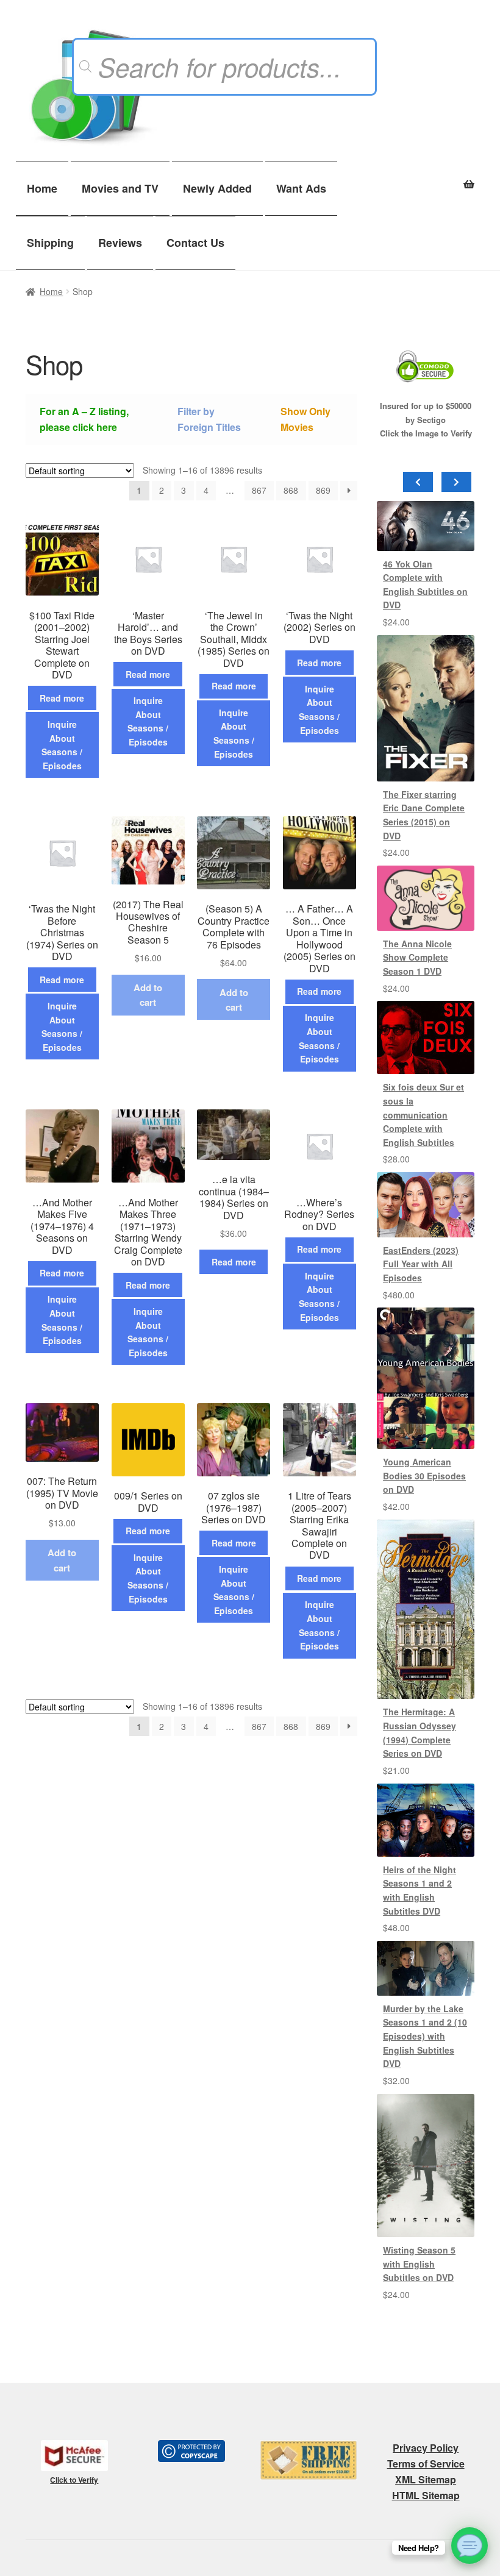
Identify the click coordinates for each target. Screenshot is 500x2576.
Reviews (120, 243)
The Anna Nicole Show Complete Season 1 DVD (417, 957)
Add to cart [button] (148, 995)
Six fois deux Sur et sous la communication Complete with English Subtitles (423, 1115)
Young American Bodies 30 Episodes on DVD (424, 1475)
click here (95, 427)
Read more (62, 698)
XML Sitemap (426, 2479)
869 (323, 490)
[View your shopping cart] (426, 177)
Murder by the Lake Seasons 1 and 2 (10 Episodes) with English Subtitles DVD (425, 2036)
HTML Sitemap (426, 2495)
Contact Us (195, 243)
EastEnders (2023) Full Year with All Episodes (421, 1264)
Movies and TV (120, 188)
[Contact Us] (470, 2546)
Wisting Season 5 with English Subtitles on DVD (419, 2264)
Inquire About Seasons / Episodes (62, 745)
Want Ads (301, 188)
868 (291, 490)
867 (259, 490)
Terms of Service (426, 2464)
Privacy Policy (426, 2448)
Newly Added (217, 188)
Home (42, 188)
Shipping (50, 243)
